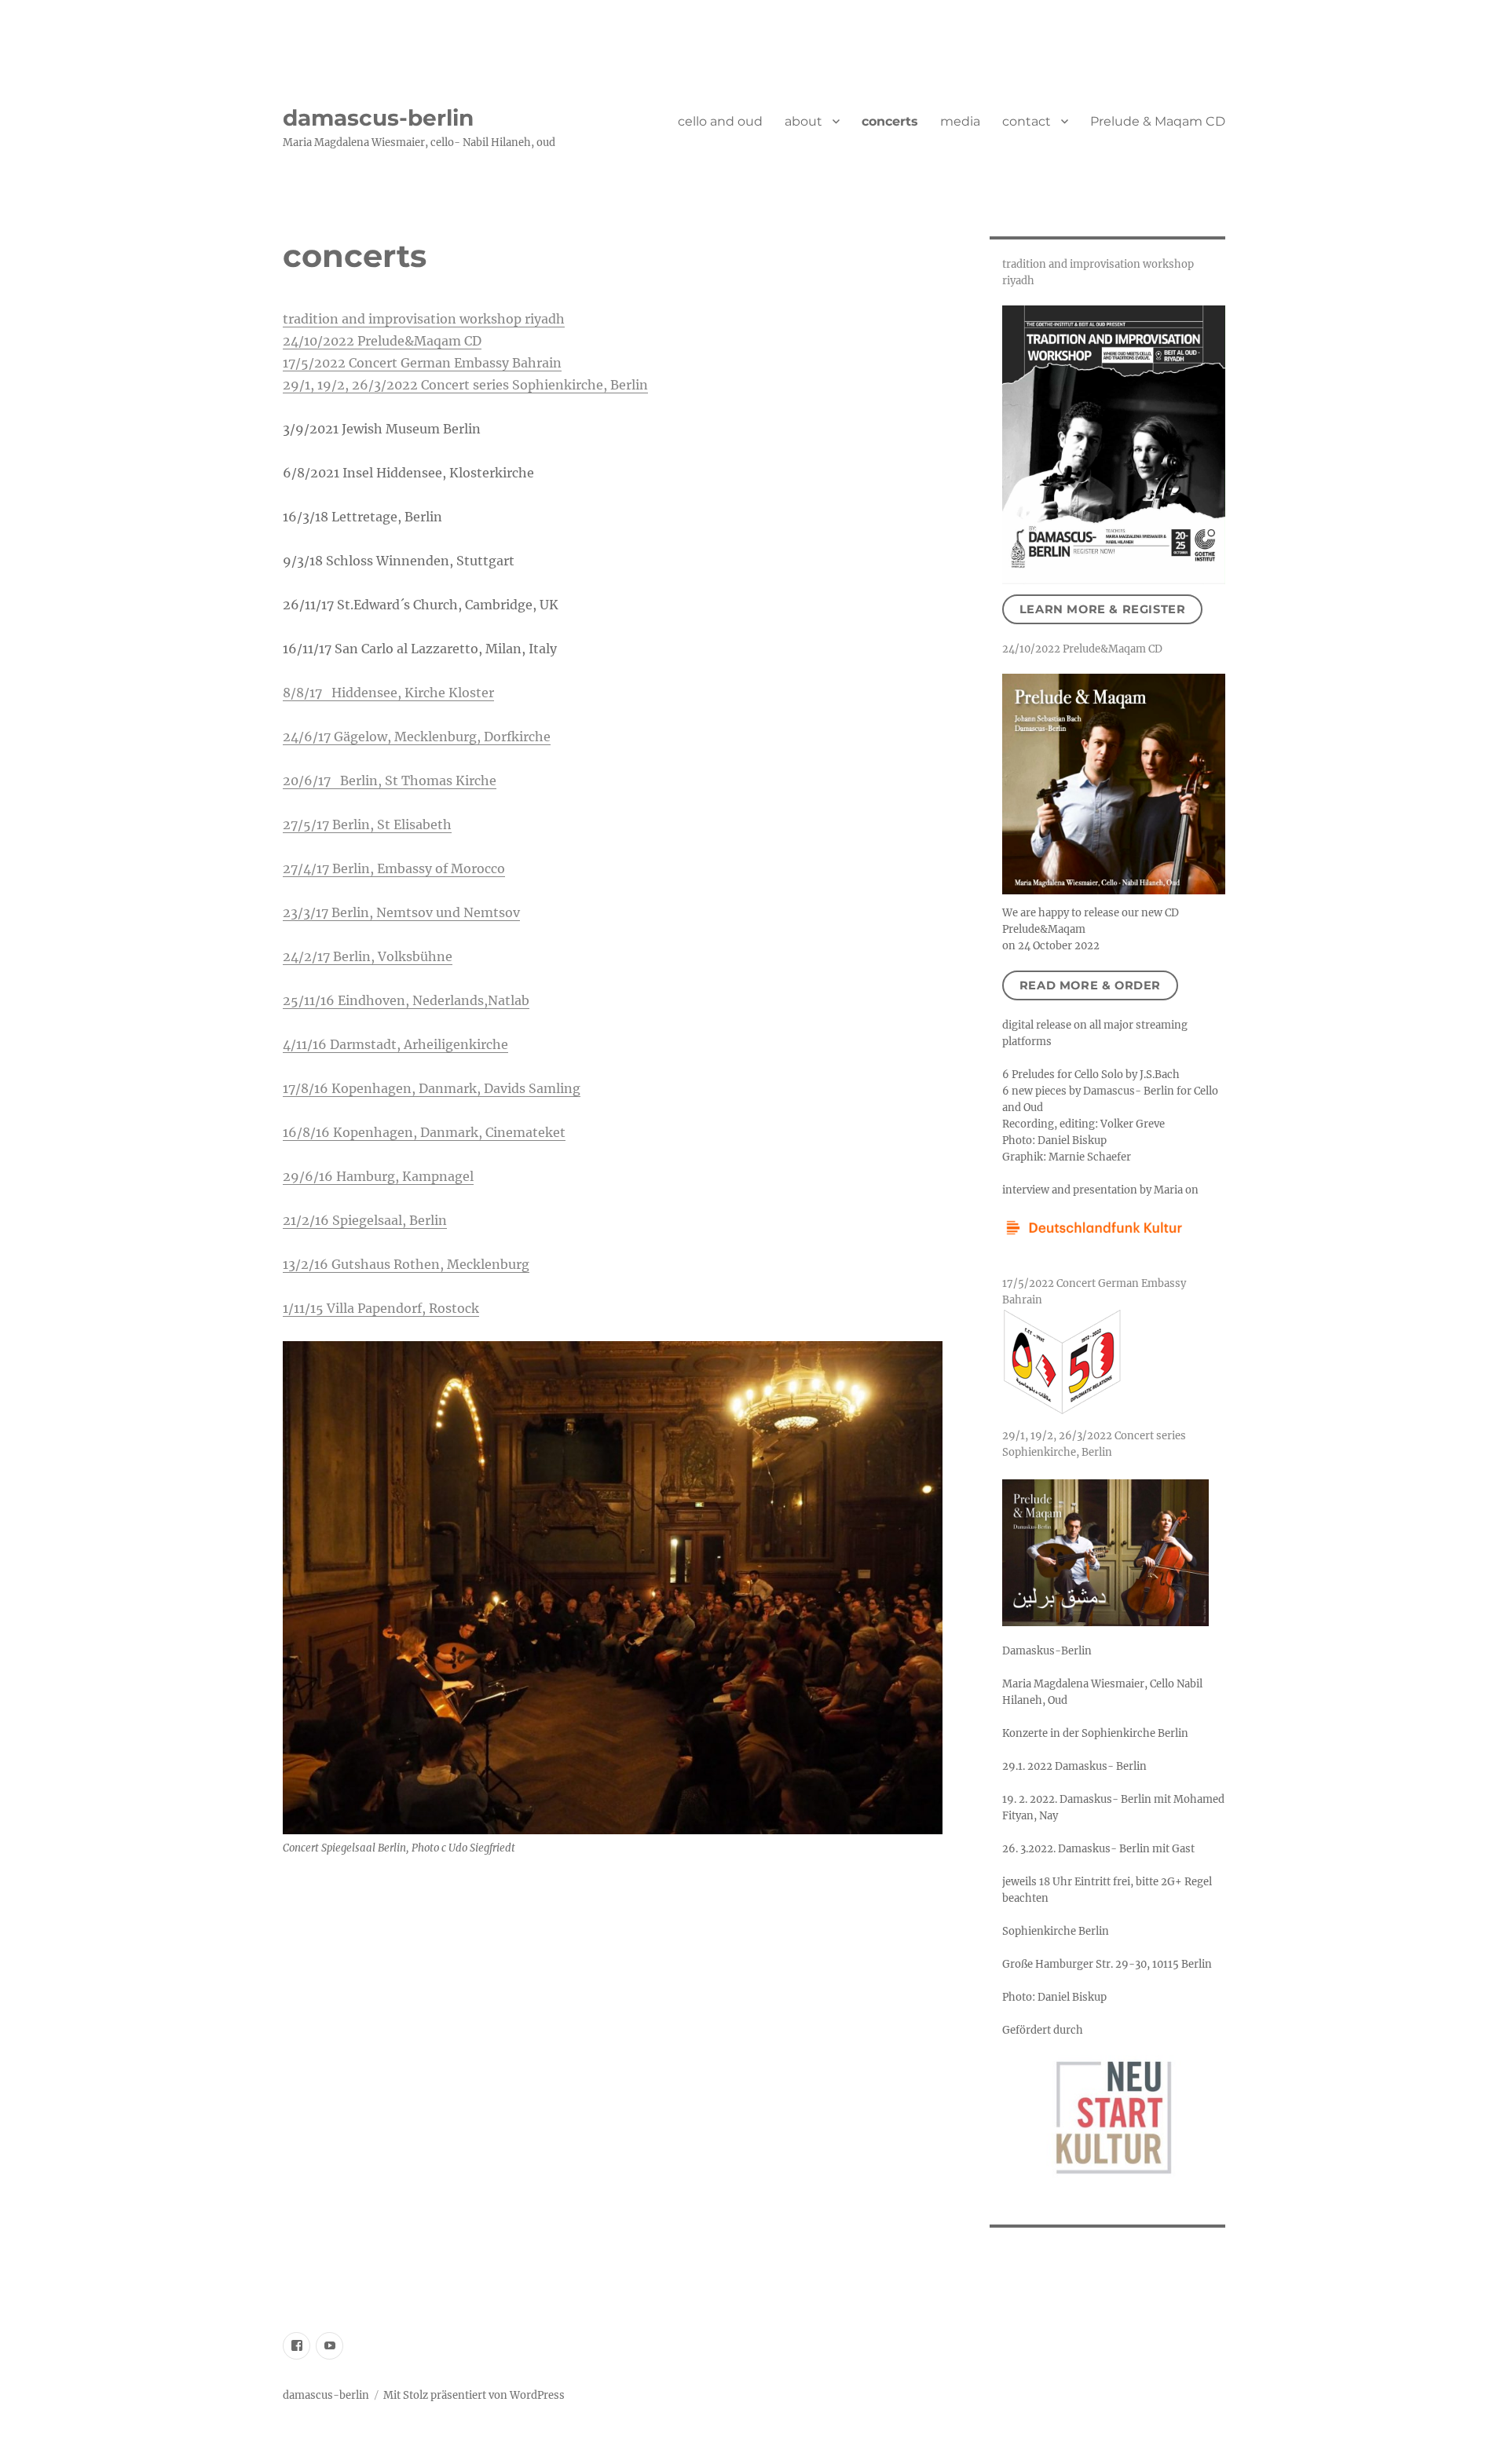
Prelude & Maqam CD (1158, 121)
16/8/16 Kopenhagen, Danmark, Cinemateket (424, 1132)
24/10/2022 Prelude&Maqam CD (382, 341)
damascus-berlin (378, 118)
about (803, 121)
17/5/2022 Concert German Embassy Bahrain (422, 363)
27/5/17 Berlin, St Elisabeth (367, 824)
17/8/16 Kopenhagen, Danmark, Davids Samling (432, 1088)
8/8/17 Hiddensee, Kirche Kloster (388, 693)
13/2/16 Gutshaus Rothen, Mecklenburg (406, 1264)
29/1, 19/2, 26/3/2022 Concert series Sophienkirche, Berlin (465, 385)
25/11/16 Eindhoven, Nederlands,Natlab (406, 1000)
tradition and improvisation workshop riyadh (424, 319)
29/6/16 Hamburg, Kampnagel (378, 1176)
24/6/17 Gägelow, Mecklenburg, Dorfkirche (417, 737)
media (960, 121)
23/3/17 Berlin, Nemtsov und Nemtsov (401, 912)
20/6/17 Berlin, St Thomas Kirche (390, 781)
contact (1027, 121)
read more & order (1090, 985)
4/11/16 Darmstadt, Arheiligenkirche (395, 1044)
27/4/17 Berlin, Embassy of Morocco (394, 868)
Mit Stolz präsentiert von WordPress (474, 2395)
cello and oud (720, 121)
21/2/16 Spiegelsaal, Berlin (365, 1220)
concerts (890, 121)
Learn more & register (1103, 609)
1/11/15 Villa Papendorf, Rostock (381, 1308)
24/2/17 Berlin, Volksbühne (368, 956)
